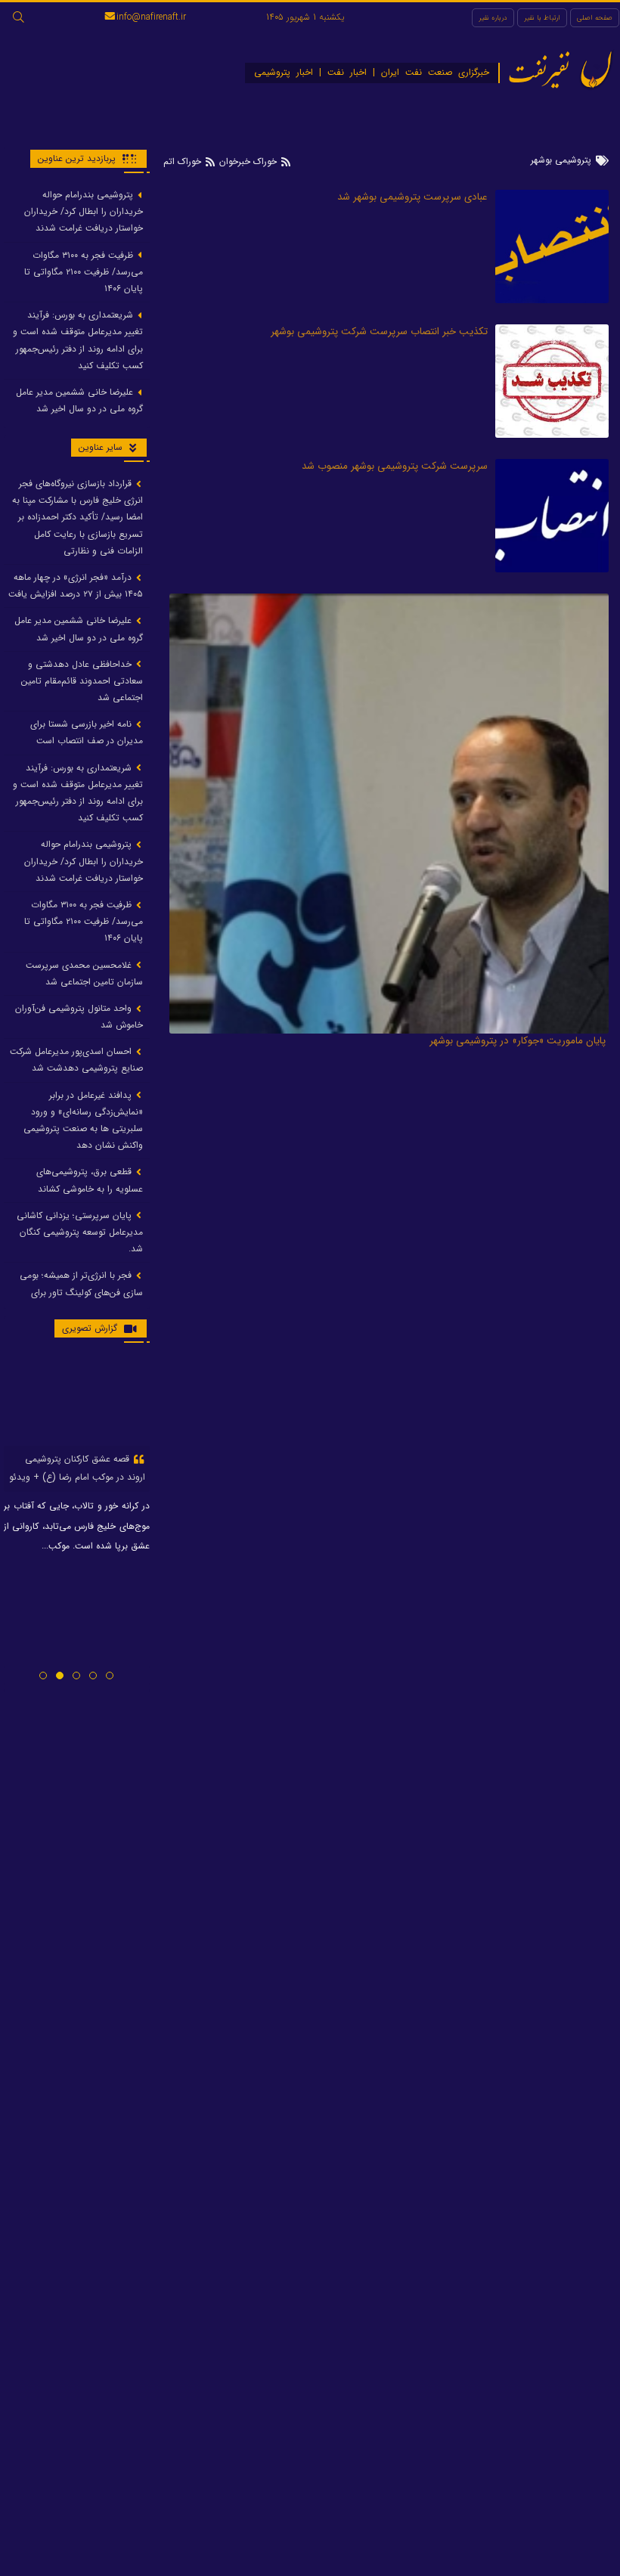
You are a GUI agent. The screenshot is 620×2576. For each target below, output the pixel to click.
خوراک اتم (184, 161)
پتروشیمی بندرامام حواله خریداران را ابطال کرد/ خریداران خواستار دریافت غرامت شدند (84, 211)
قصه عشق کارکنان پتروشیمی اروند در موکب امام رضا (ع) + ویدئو (77, 1468)
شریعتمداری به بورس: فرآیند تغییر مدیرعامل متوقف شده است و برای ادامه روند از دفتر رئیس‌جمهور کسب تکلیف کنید (78, 340)
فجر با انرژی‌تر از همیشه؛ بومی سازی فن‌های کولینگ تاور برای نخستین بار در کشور (81, 1292)
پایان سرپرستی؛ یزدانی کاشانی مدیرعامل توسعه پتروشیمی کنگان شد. (80, 1232)
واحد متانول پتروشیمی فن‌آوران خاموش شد (79, 1017)
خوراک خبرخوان (248, 161)
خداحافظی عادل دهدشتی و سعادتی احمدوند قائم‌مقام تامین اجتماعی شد (82, 681)
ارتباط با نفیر (542, 18)
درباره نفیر (493, 18)
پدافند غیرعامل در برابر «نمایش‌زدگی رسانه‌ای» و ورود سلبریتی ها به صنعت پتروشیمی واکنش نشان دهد (83, 1121)
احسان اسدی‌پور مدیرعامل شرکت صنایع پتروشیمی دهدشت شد (76, 1060)
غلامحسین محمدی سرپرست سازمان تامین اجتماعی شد (84, 973)
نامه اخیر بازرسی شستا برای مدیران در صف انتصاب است (87, 732)
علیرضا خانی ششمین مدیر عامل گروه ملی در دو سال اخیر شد (79, 400)
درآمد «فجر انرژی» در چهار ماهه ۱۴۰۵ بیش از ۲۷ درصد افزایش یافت (76, 586)
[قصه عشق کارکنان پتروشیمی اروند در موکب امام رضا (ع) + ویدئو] (77, 1400)
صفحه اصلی (595, 18)
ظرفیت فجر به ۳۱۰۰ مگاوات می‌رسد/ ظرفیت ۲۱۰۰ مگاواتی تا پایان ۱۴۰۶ (84, 272)
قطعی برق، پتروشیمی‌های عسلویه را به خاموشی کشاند (90, 1180)
